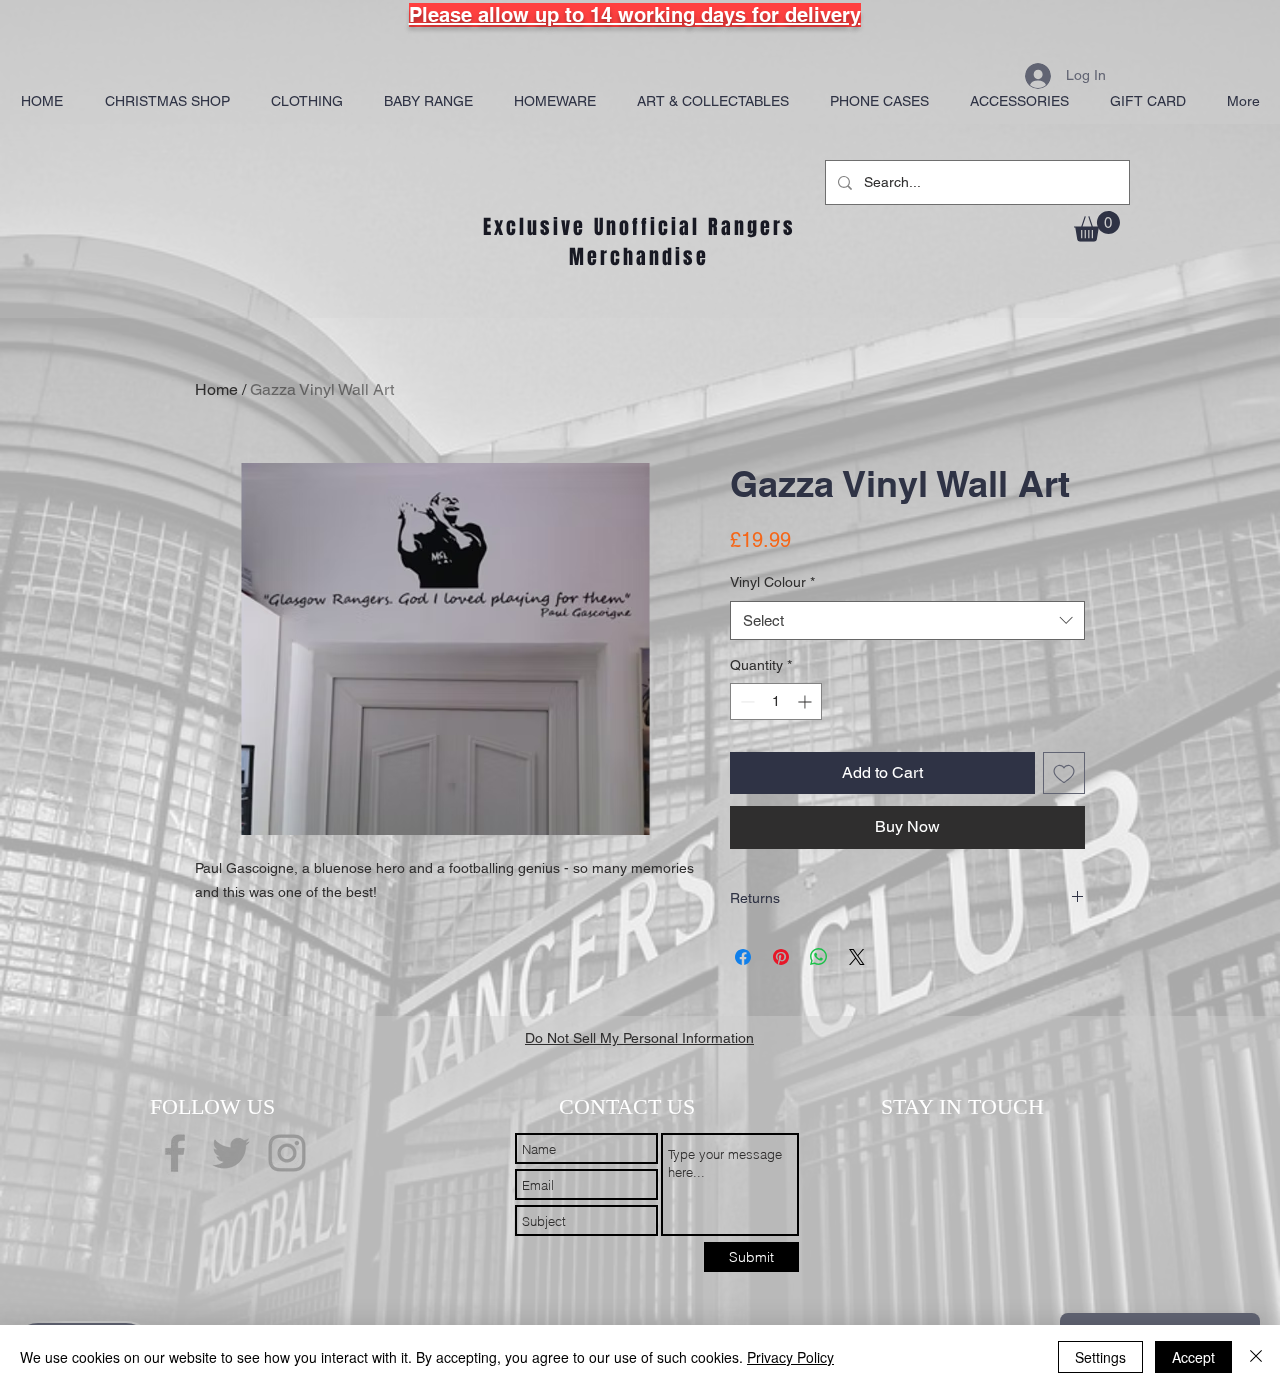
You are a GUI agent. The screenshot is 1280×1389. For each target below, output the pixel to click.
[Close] (1256, 1357)
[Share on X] (857, 957)
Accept (1193, 1357)
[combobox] (907, 620)
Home (216, 389)
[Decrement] (745, 701)
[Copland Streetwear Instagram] (287, 1153)
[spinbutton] (776, 701)
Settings (1100, 1357)
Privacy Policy (790, 1357)
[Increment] (806, 701)
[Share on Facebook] (743, 957)
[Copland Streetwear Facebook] (175, 1153)
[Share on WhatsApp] (819, 957)
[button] (1097, 226)
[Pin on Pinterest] (781, 957)
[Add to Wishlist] (1064, 773)
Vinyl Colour (772, 582)
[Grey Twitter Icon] (231, 1153)
